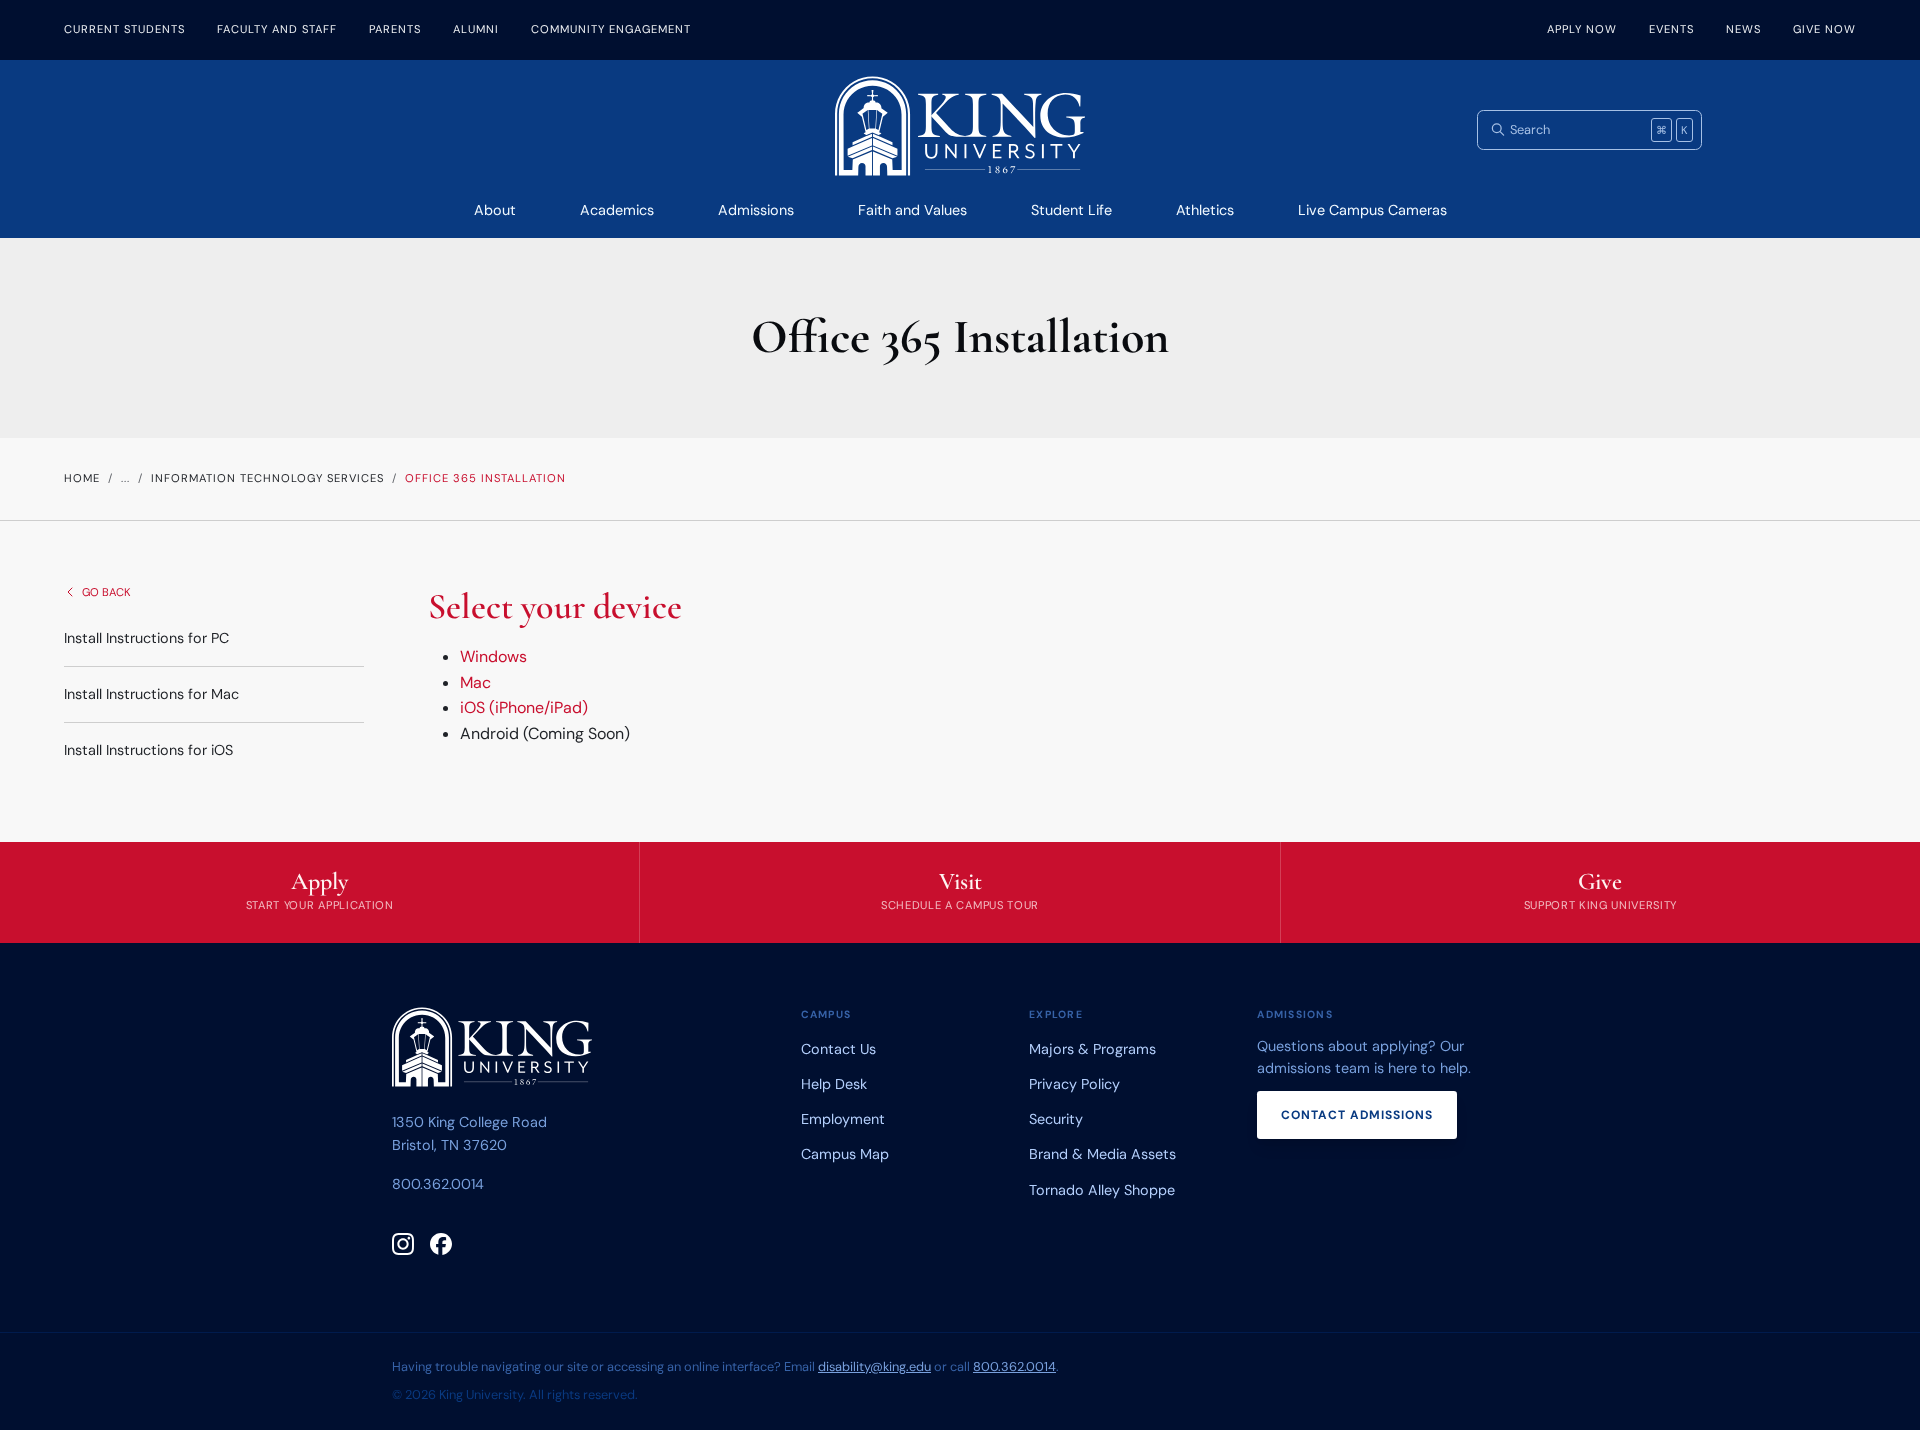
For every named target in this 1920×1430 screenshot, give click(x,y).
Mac (475, 682)
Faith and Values (912, 210)
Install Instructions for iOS (148, 750)
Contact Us (838, 1049)
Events (1671, 29)
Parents (395, 29)
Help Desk (834, 1084)
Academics (617, 210)
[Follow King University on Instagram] (403, 1244)
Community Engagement (611, 29)
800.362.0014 (438, 1184)
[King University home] (492, 1051)
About (495, 210)
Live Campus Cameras (1372, 210)
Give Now (1824, 29)
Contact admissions (1357, 1115)
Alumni (476, 29)
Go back (106, 592)
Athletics (1205, 210)
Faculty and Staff (277, 29)
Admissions (756, 210)
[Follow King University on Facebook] (441, 1244)
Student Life (1071, 210)
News (1743, 29)
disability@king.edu (874, 1366)
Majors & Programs (1092, 1049)
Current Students (124, 29)
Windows (493, 656)
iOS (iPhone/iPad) (524, 707)
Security (1056, 1119)
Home (82, 478)
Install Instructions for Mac (151, 694)
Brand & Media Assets (1102, 1154)
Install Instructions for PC (146, 638)
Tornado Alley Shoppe (1102, 1190)
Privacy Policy (1074, 1084)
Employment (843, 1119)
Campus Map (845, 1154)
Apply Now (1582, 29)
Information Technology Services (267, 478)
